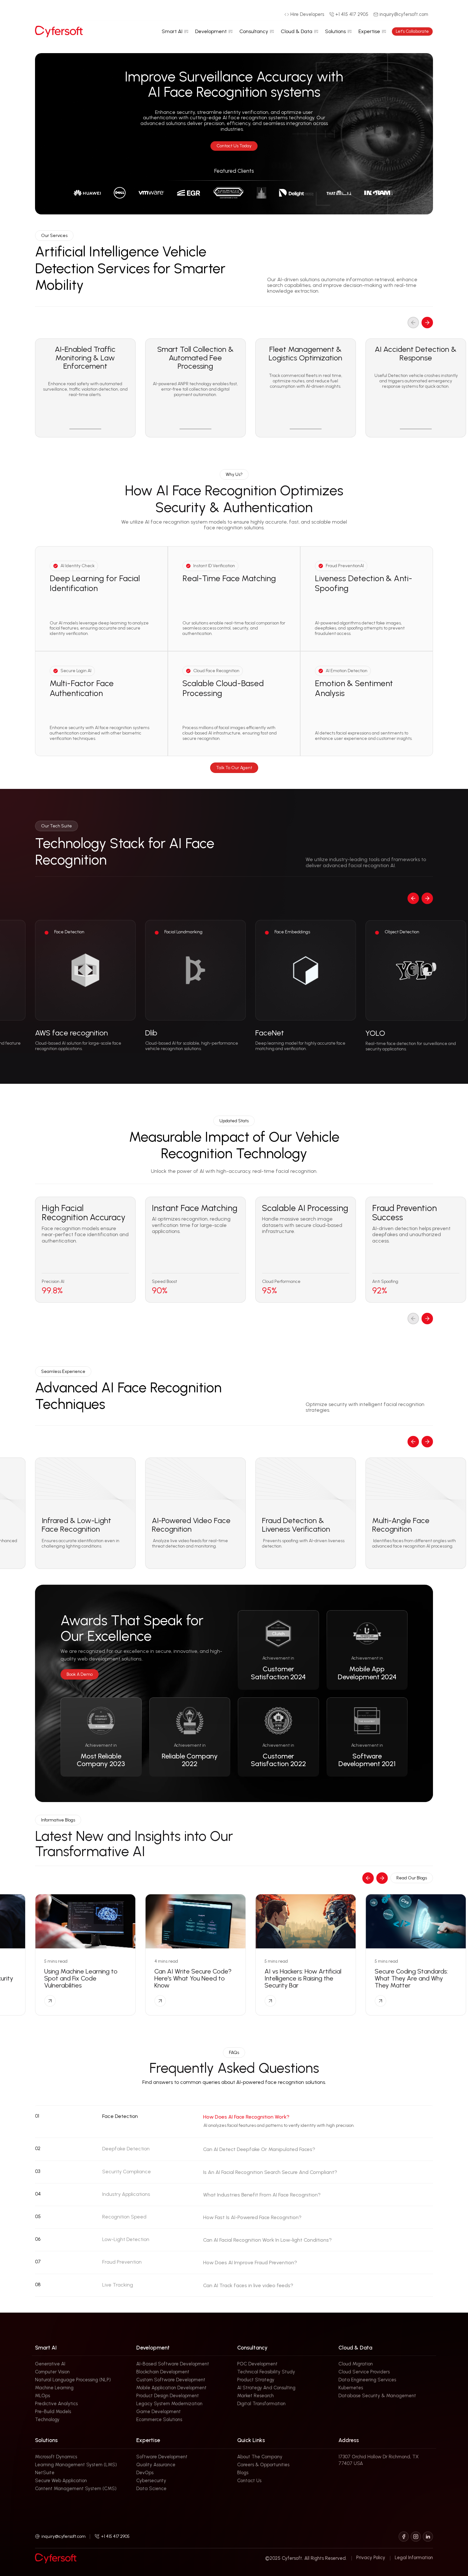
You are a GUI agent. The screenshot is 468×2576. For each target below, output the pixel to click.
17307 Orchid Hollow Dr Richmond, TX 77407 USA (379, 2460)
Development (211, 31)
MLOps (43, 2396)
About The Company (260, 2457)
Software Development (162, 2457)
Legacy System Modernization (169, 2404)
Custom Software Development (171, 2380)
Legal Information (414, 2558)
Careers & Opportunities (263, 2465)
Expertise (369, 31)
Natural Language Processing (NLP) (73, 2380)
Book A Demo (80, 1674)
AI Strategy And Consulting (266, 2388)
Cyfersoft (292, 2558)
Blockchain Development (163, 2372)
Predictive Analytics (56, 2404)
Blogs (243, 2473)
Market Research (255, 2396)
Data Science (151, 2489)
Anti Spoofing (385, 1282)
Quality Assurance (156, 2465)
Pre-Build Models (53, 2412)
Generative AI (50, 2364)
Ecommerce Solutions (159, 2419)
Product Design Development (168, 2396)
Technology (47, 2419)
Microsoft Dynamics (56, 2457)
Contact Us (249, 2481)
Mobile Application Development (171, 2388)
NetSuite (45, 2473)
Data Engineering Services (367, 2380)
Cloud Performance (281, 1282)
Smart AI (172, 31)
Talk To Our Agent (234, 768)
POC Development (257, 2364)
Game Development (159, 2412)
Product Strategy (256, 2380)
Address (349, 2440)
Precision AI (53, 1282)
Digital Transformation (261, 2404)
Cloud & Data (297, 31)
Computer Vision (52, 2372)
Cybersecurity (151, 2481)
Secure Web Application (61, 2481)
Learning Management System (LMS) (76, 2465)
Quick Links (251, 2440)
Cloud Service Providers (364, 2372)
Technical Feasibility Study (266, 2372)
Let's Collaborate (412, 31)
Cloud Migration (356, 2364)
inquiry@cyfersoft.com (64, 2536)
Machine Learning (54, 2388)
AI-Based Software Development (173, 2364)
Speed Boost (164, 1282)
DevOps (145, 2473)
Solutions (335, 31)
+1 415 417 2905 (115, 2536)
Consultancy (254, 31)
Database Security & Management (377, 2396)
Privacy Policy (371, 2558)
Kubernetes (351, 2388)
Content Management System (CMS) (76, 2489)
